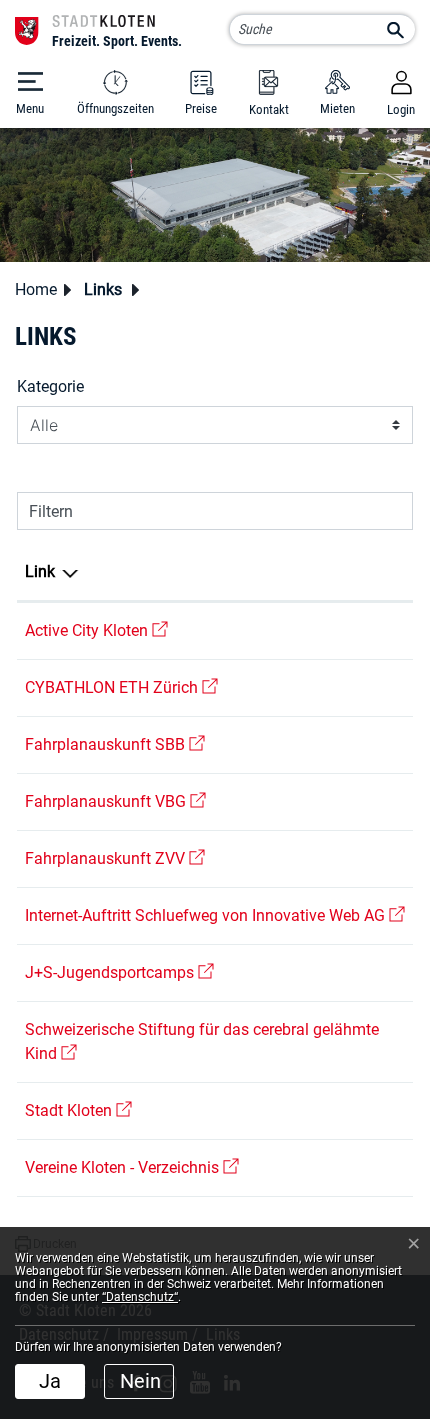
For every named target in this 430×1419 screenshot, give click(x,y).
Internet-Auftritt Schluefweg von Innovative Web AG (215, 915)
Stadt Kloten (78, 1110)
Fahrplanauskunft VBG (115, 801)
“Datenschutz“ (140, 1297)
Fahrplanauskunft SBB (115, 744)
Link (40, 571)
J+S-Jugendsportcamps (119, 972)
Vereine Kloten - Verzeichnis (132, 1167)
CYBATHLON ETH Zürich (121, 687)
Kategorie (50, 386)
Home (36, 289)
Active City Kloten (96, 630)
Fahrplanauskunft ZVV (115, 858)
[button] (108, 289)
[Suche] (395, 30)
